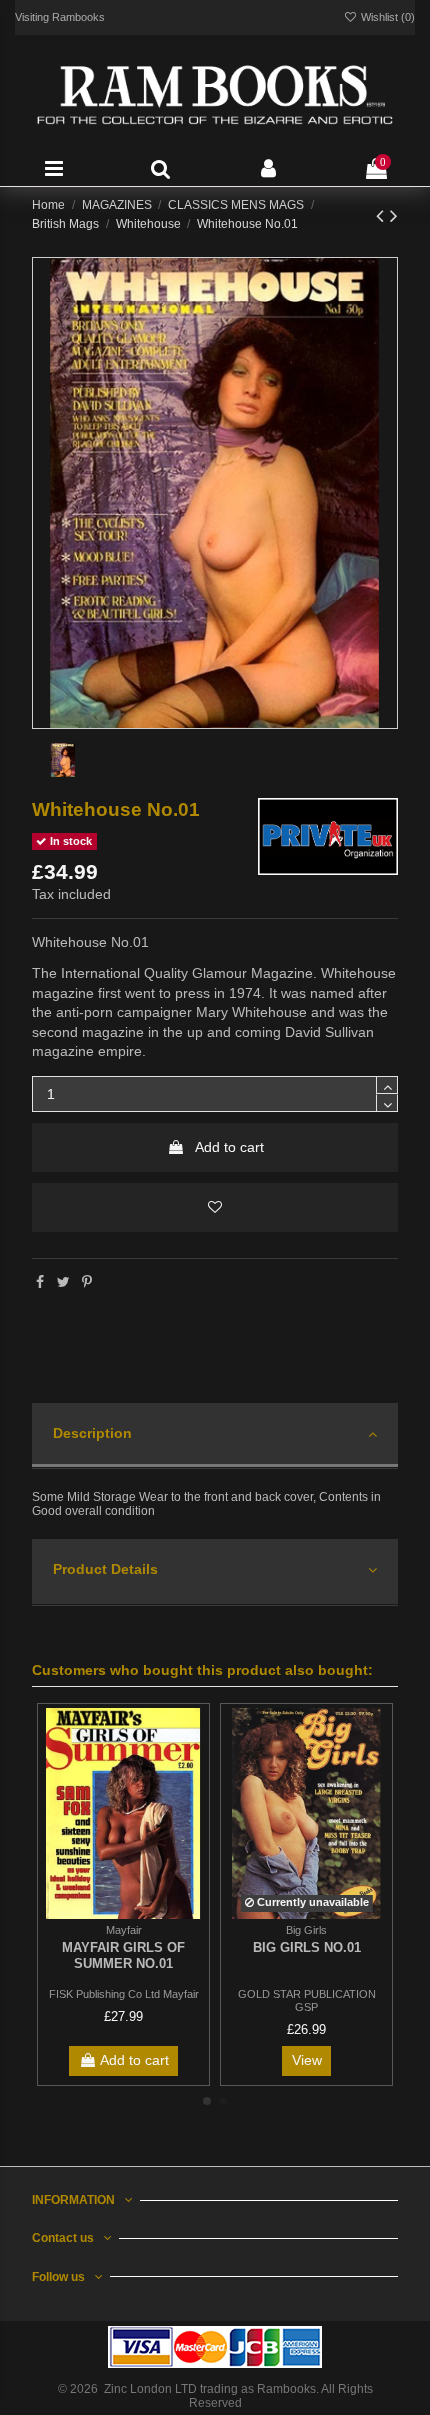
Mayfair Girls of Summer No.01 (123, 1955)
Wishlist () (386, 17)
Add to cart (229, 1147)
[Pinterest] (87, 1282)
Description (92, 1433)
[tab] (215, 1436)
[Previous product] (383, 215)
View (307, 2060)
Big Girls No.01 (307, 1947)
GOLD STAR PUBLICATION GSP (307, 2000)
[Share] (40, 1282)
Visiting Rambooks (60, 17)
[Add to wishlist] (215, 1207)
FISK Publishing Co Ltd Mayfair (124, 1994)
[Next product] (394, 215)
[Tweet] (63, 1282)
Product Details (105, 1569)
